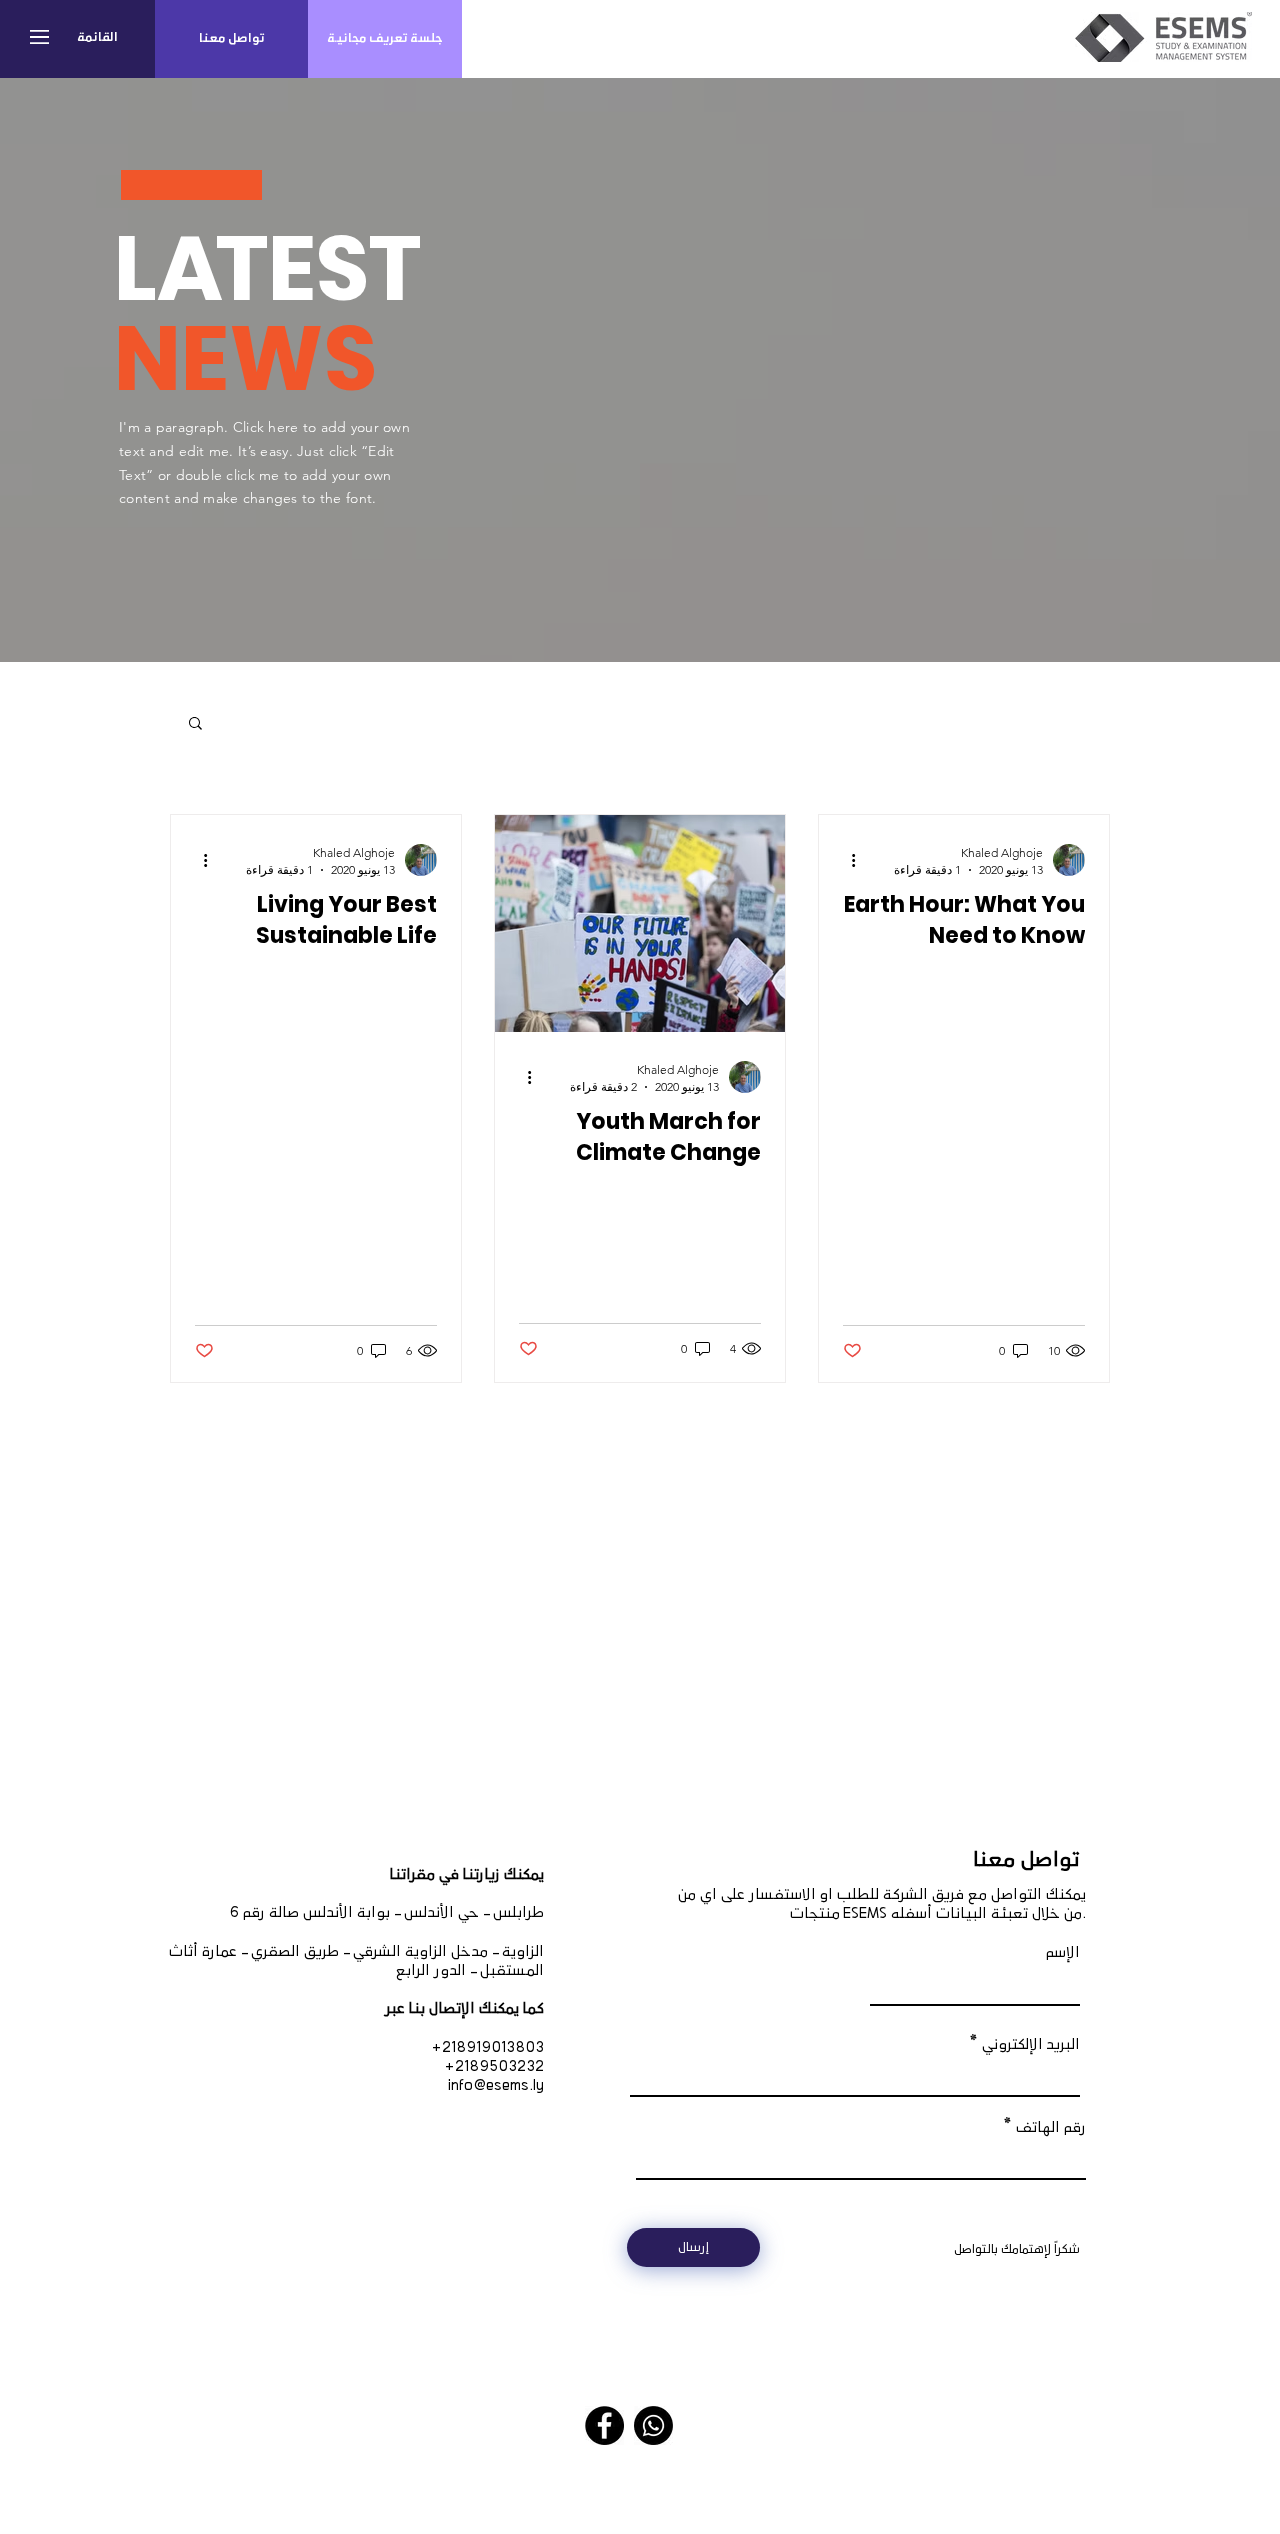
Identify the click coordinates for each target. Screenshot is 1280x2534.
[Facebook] (604, 2425)
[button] (39, 37)
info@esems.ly (496, 2086)
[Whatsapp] (653, 2425)
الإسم (1062, 1953)
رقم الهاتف (1050, 2128)
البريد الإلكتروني (1030, 2045)
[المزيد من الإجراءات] (846, 860)
